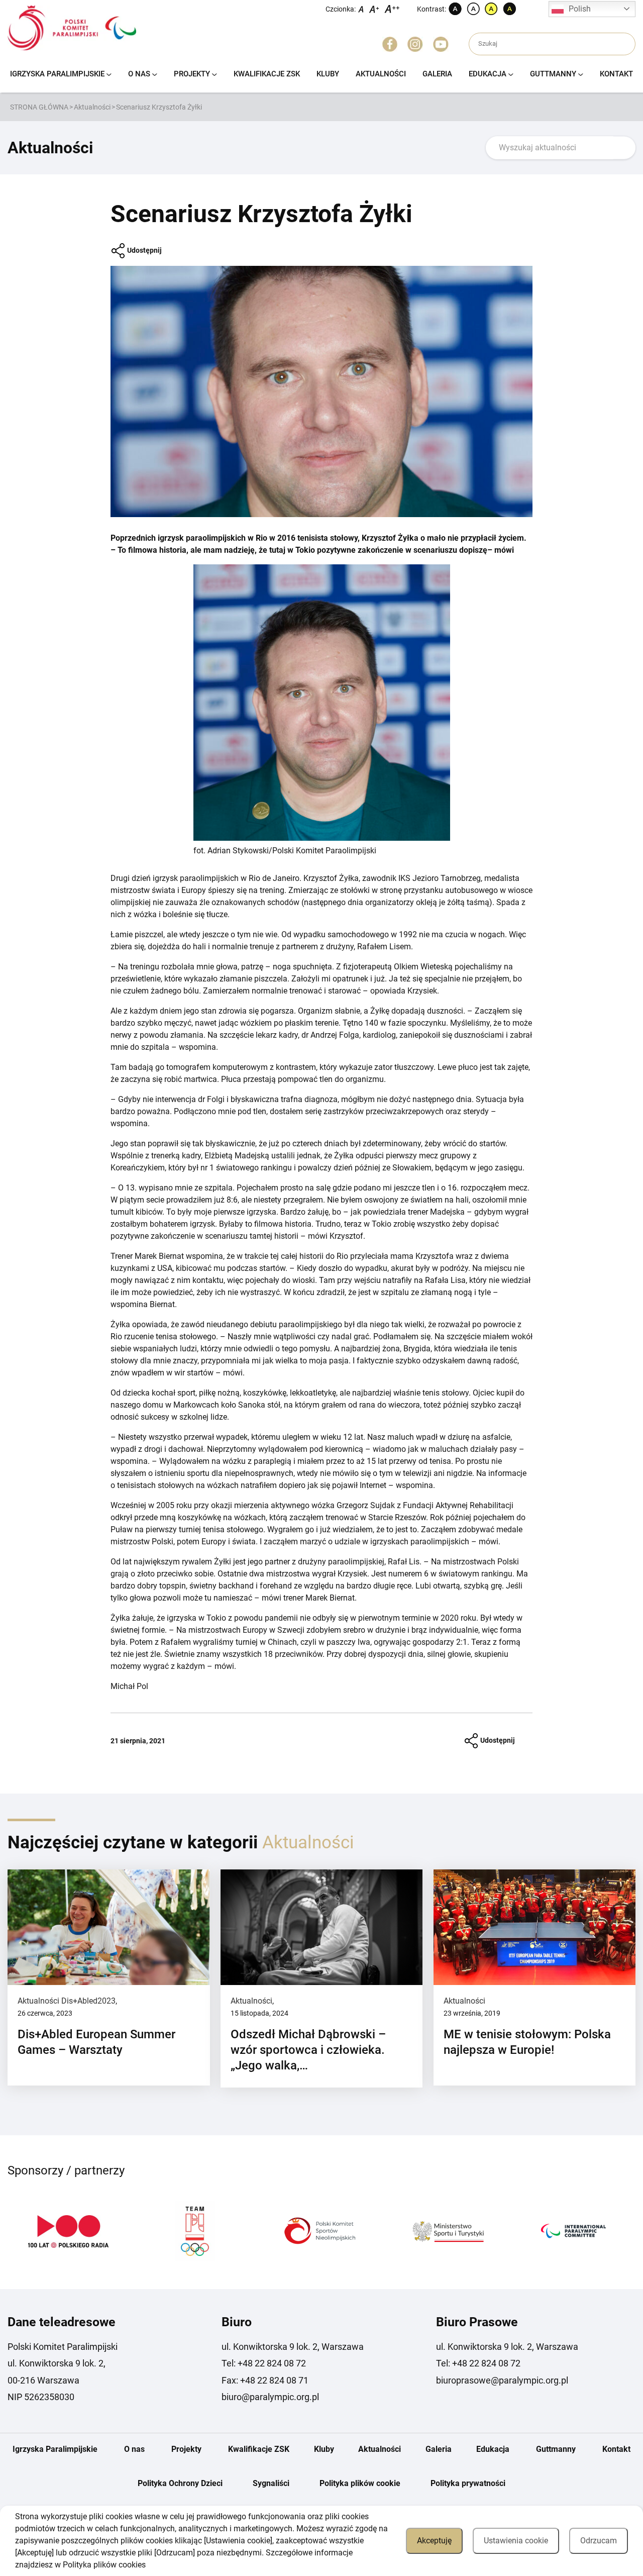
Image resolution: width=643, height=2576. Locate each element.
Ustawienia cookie (516, 2541)
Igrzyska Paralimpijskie (57, 74)
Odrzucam (599, 2541)
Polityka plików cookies (104, 2565)
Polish (580, 9)
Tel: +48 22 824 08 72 (264, 2363)
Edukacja (488, 74)
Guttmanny (553, 74)
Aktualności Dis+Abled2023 (67, 2001)
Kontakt (616, 74)
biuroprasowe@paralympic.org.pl (502, 2380)
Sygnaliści (271, 2483)
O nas (139, 74)
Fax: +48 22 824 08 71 (265, 2380)
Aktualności (381, 74)
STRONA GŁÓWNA (39, 107)
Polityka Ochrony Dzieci (180, 2483)
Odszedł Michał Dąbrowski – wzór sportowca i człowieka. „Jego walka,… (308, 2050)
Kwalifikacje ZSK (267, 74)
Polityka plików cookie (360, 2483)
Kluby (328, 74)
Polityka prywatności (468, 2483)
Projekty (192, 74)
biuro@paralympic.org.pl (270, 2397)
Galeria (437, 74)
